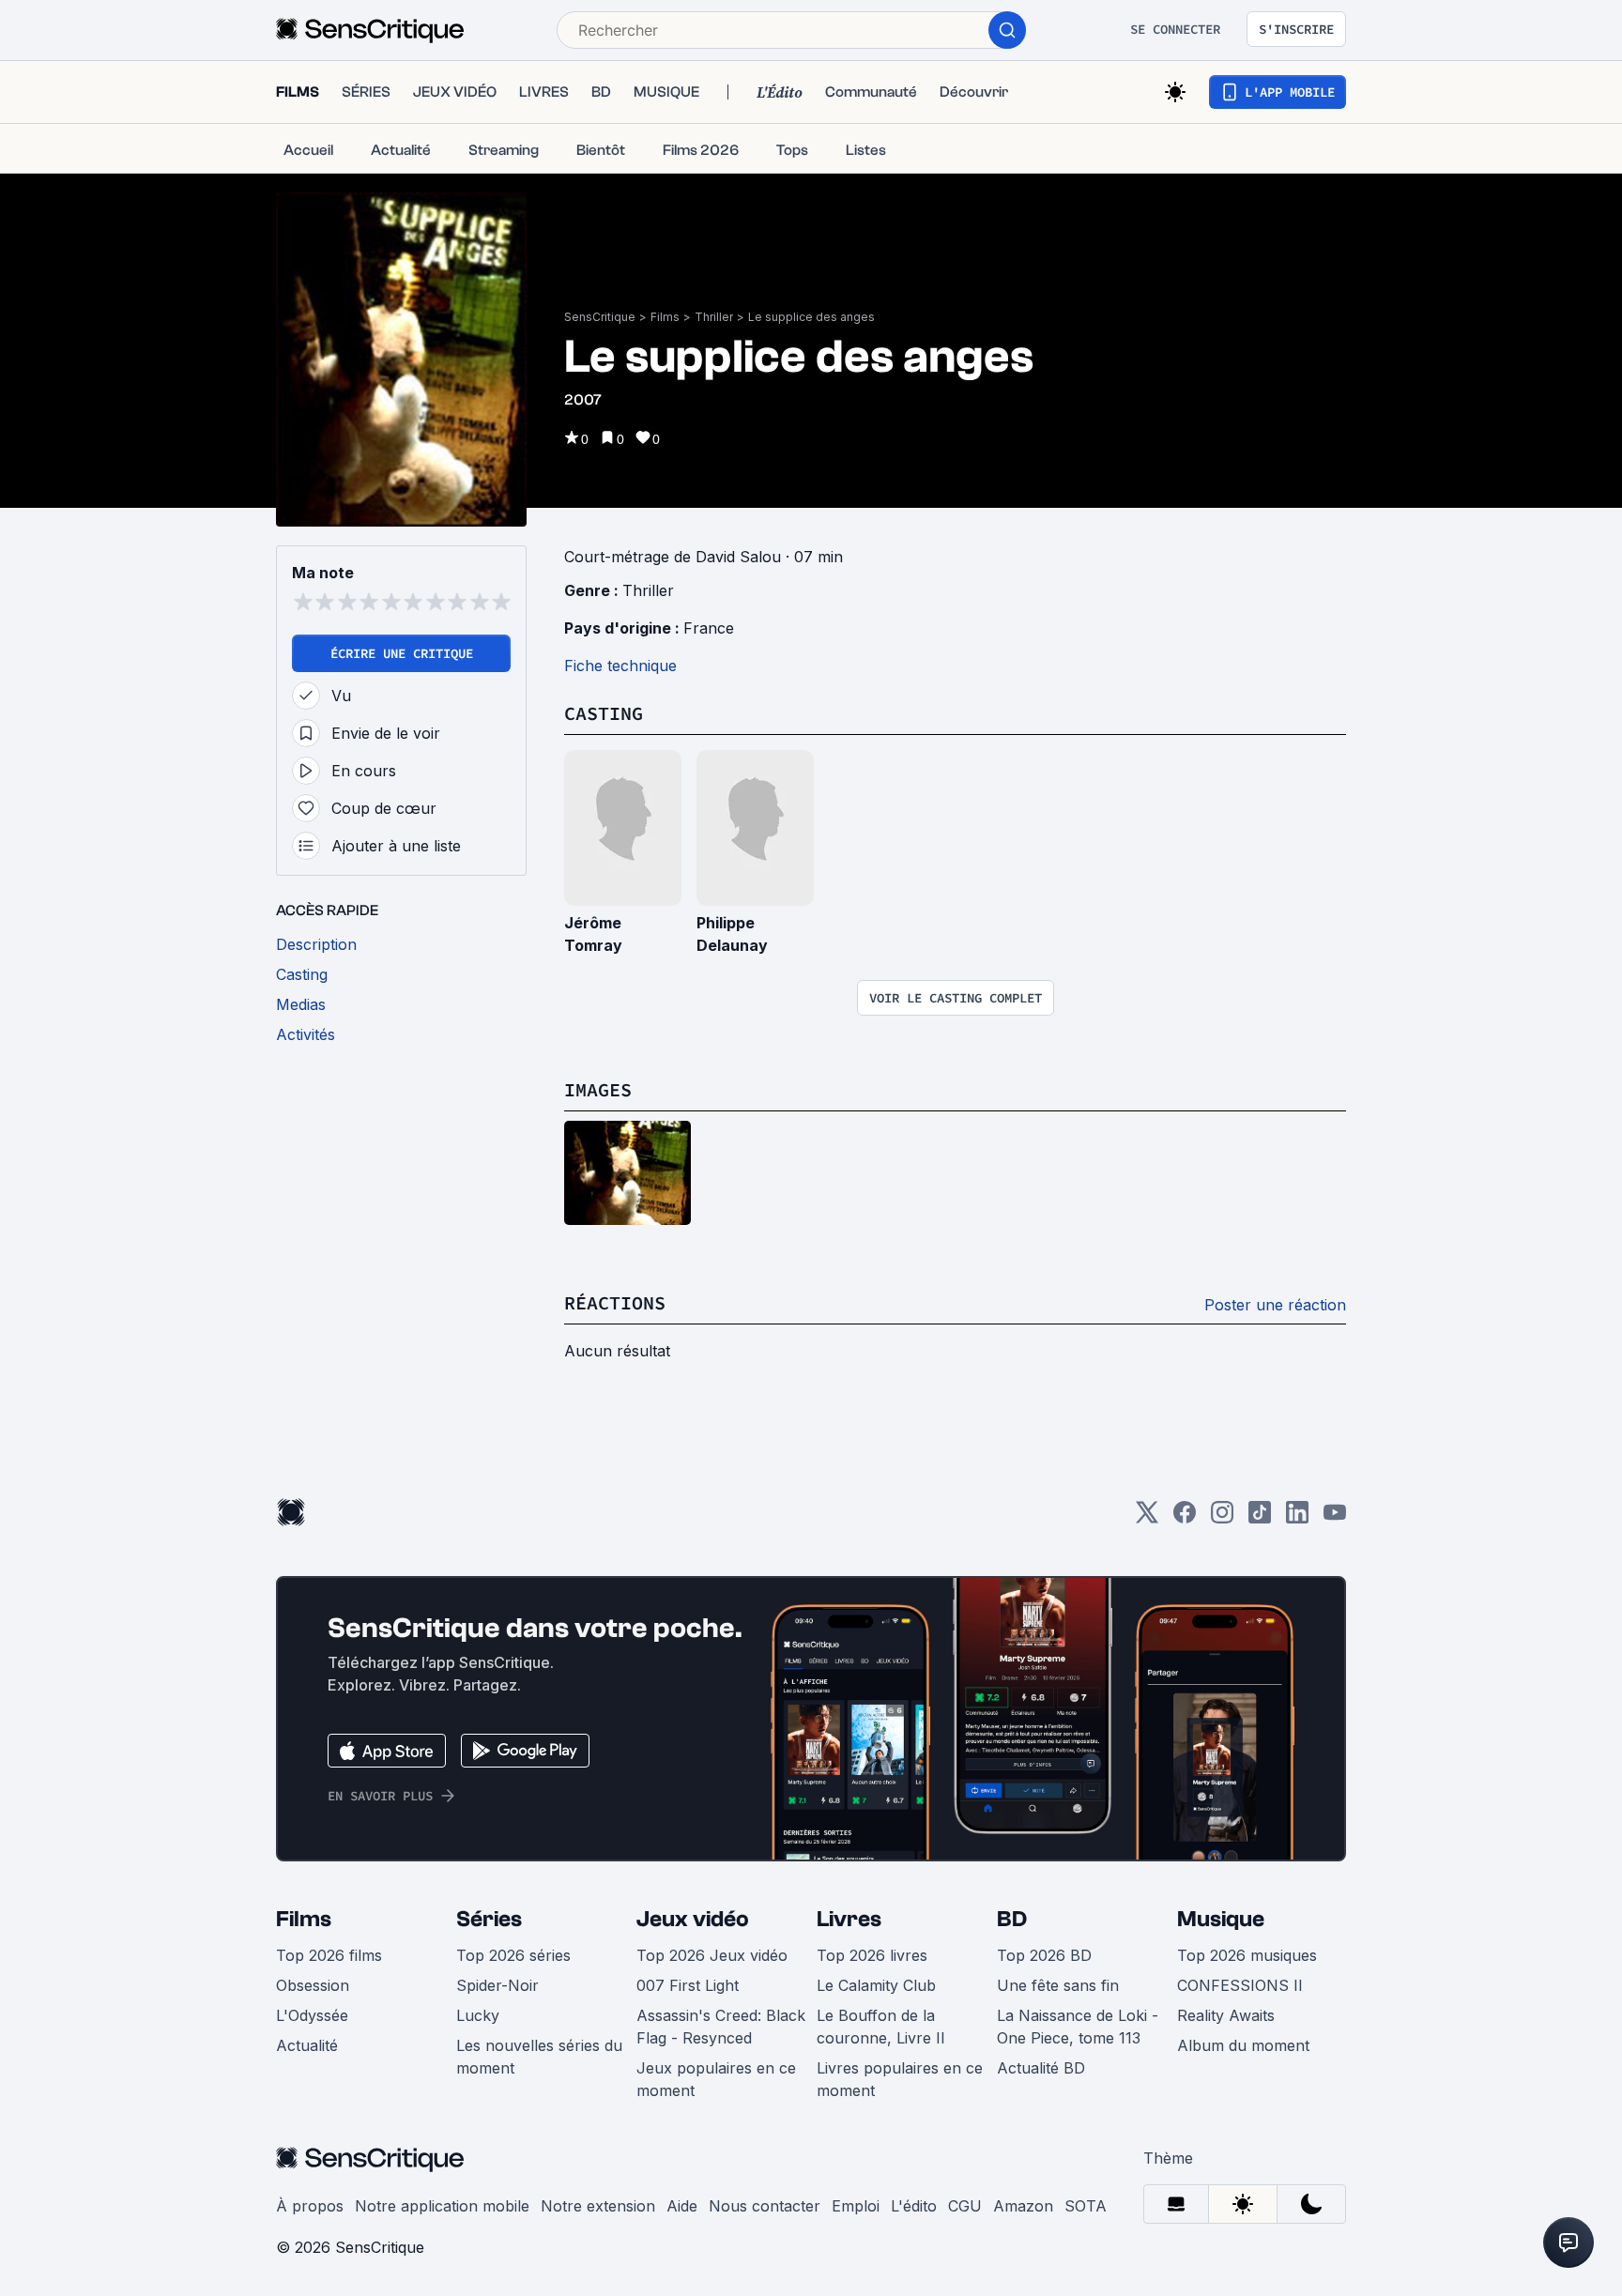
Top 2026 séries (513, 1955)
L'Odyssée (312, 2015)
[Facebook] (1185, 1518)
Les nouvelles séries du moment (539, 2057)
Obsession (313, 1985)
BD (1012, 1919)
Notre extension (598, 2206)
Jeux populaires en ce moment (716, 2079)
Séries (489, 1919)
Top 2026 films (329, 1955)
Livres (849, 1919)
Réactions (615, 1302)
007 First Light (688, 1985)
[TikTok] (1260, 1518)
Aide (682, 2206)
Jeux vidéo (693, 1919)
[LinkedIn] (1297, 1518)
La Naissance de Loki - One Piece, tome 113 (1078, 2027)
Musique (1221, 1919)
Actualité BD (1041, 2068)
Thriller (714, 317)
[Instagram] (1222, 1518)
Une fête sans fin (1058, 1985)
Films (665, 317)
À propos (310, 2206)
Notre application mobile (442, 2206)
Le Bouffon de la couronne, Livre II (881, 2027)
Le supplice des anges (811, 317)
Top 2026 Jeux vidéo (712, 1955)
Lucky (478, 2015)
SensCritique (600, 317)
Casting (604, 713)
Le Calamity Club (876, 1985)
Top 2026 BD (1044, 1955)
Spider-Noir (497, 1985)
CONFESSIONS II (1240, 1985)
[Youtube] (1335, 1518)
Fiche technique (620, 666)
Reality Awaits (1226, 2015)
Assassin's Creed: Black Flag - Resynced (721, 2027)
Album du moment (1243, 2045)
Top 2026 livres (872, 1955)
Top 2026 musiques (1247, 1955)
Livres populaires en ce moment (900, 2079)
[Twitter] (1147, 1518)
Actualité (307, 2045)
